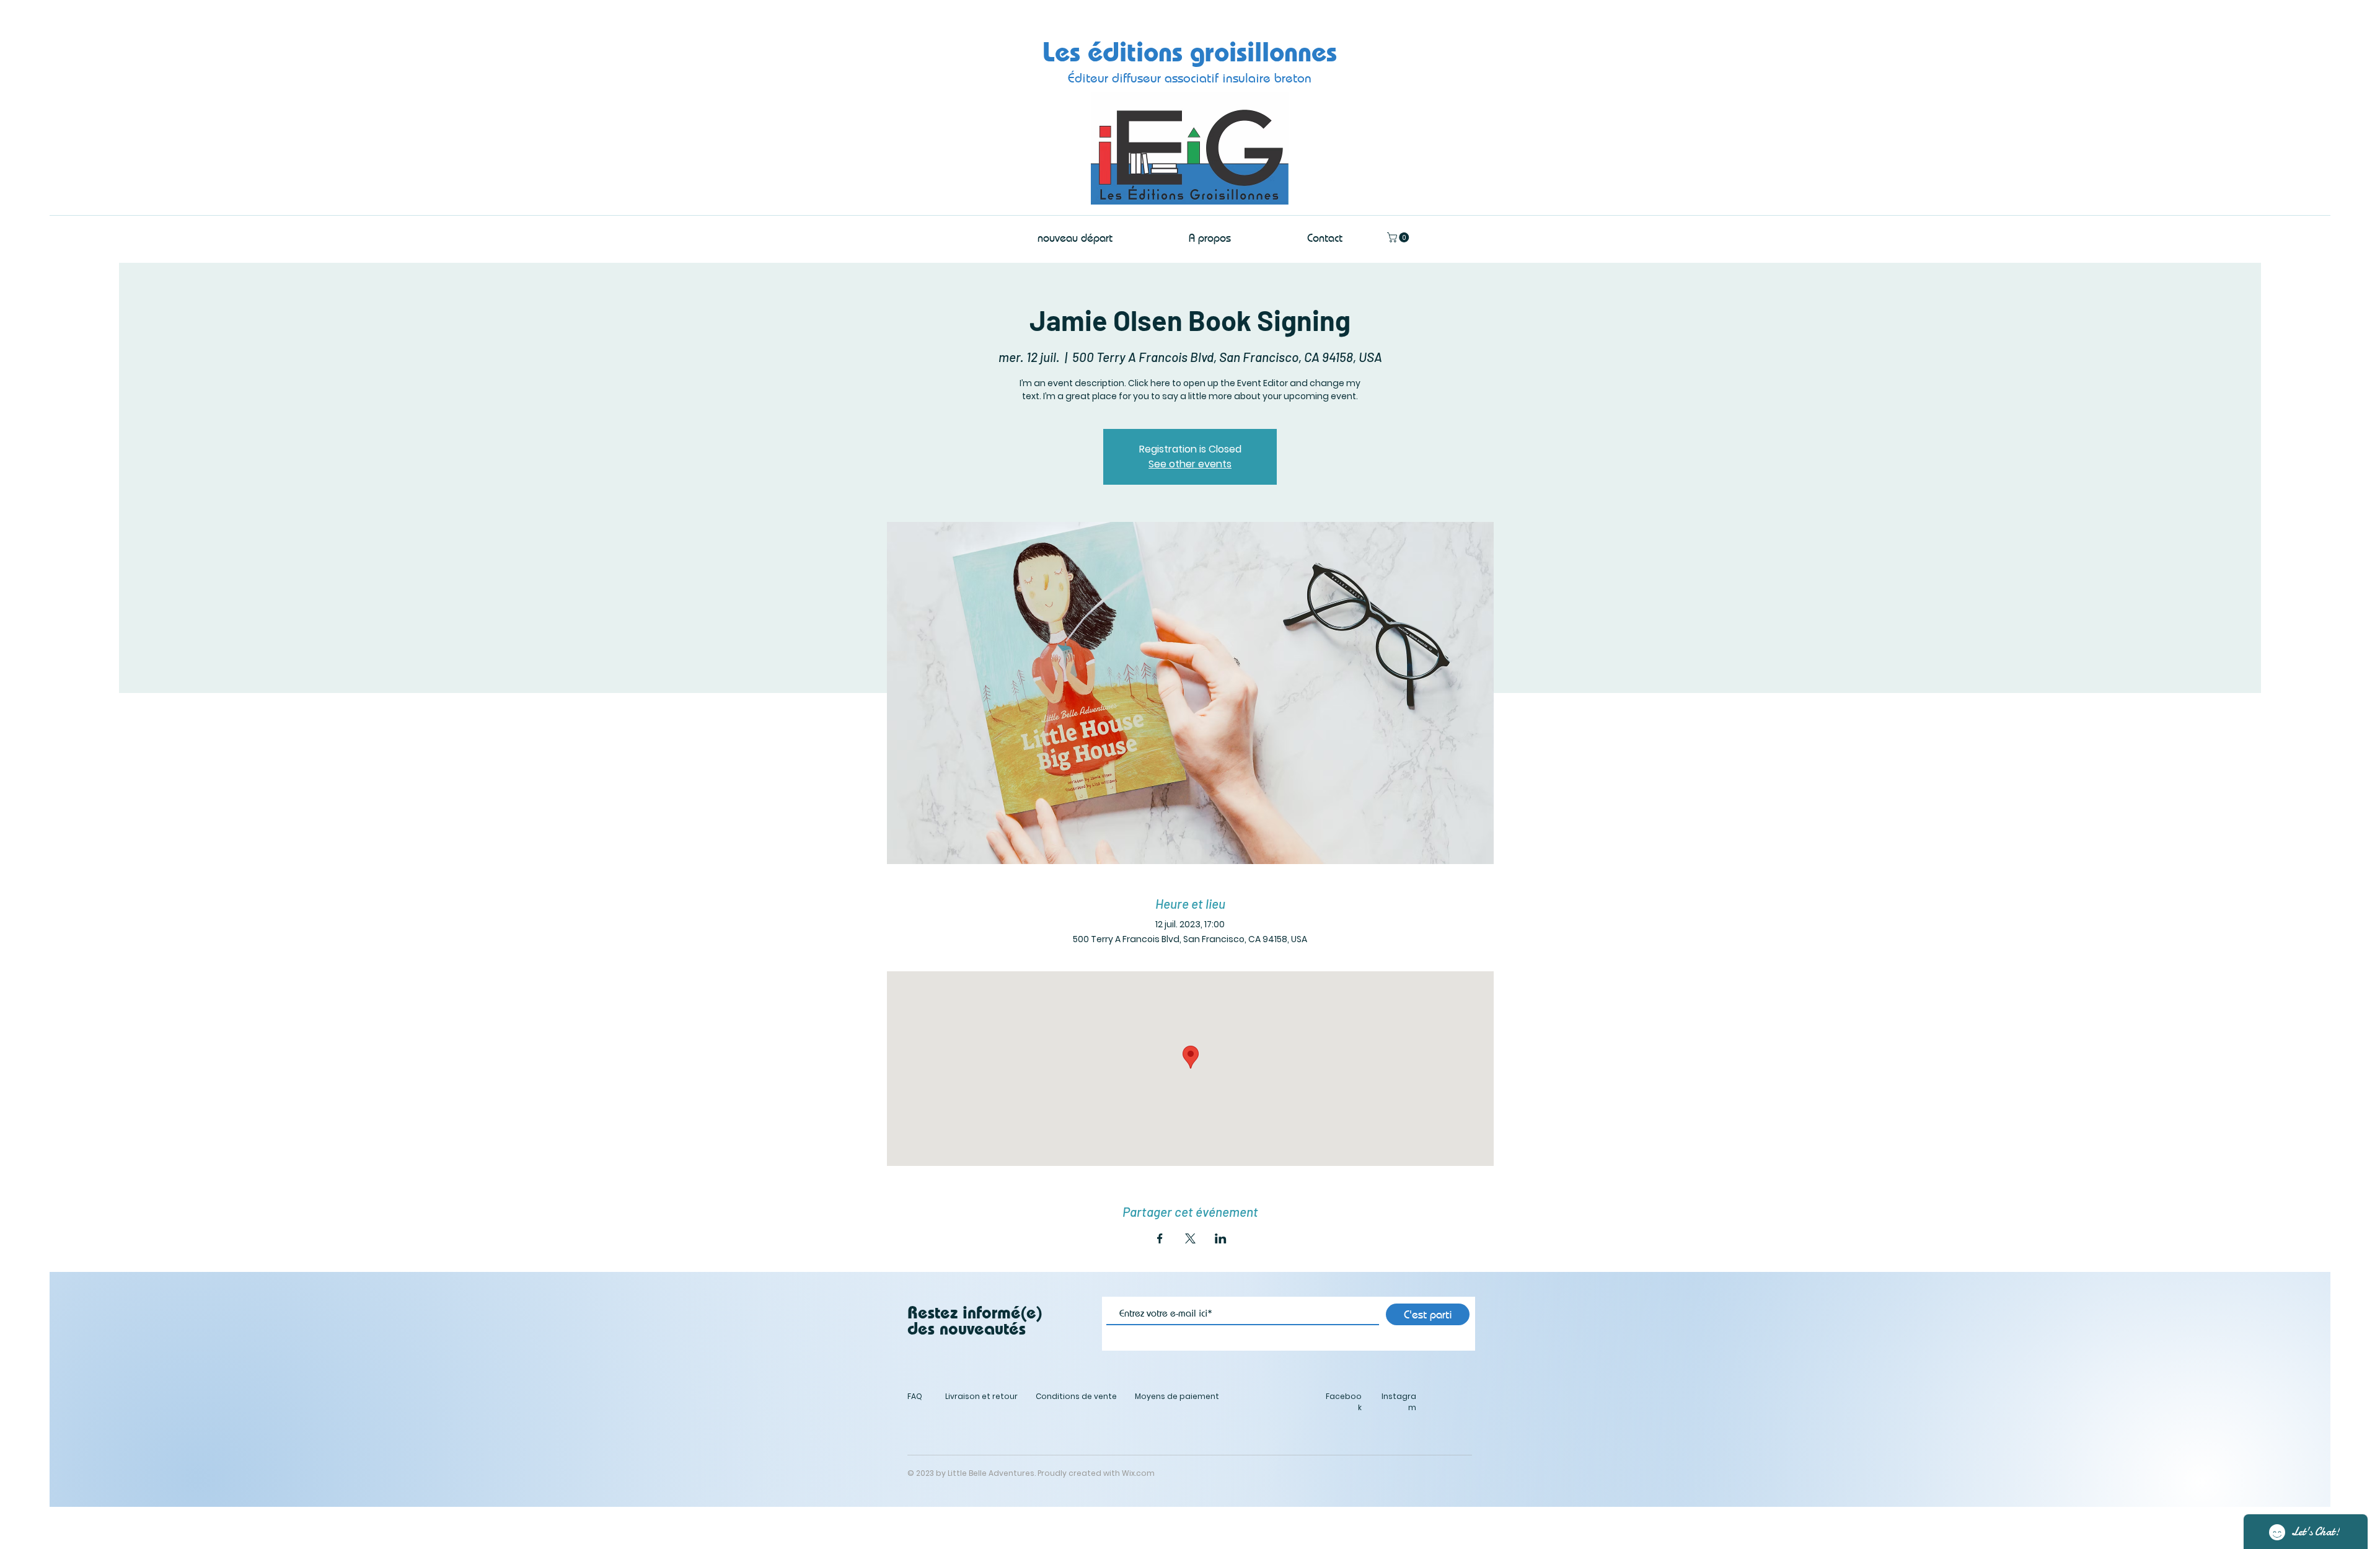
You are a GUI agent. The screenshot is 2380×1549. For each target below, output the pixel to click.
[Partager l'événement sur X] (1190, 1238)
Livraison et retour (981, 1396)
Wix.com (1138, 1473)
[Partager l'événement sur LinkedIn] (1221, 1238)
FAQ (915, 1396)
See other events (1190, 464)
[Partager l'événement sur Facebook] (1160, 1238)
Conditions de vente (1076, 1396)
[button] (1399, 237)
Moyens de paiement (1177, 1396)
